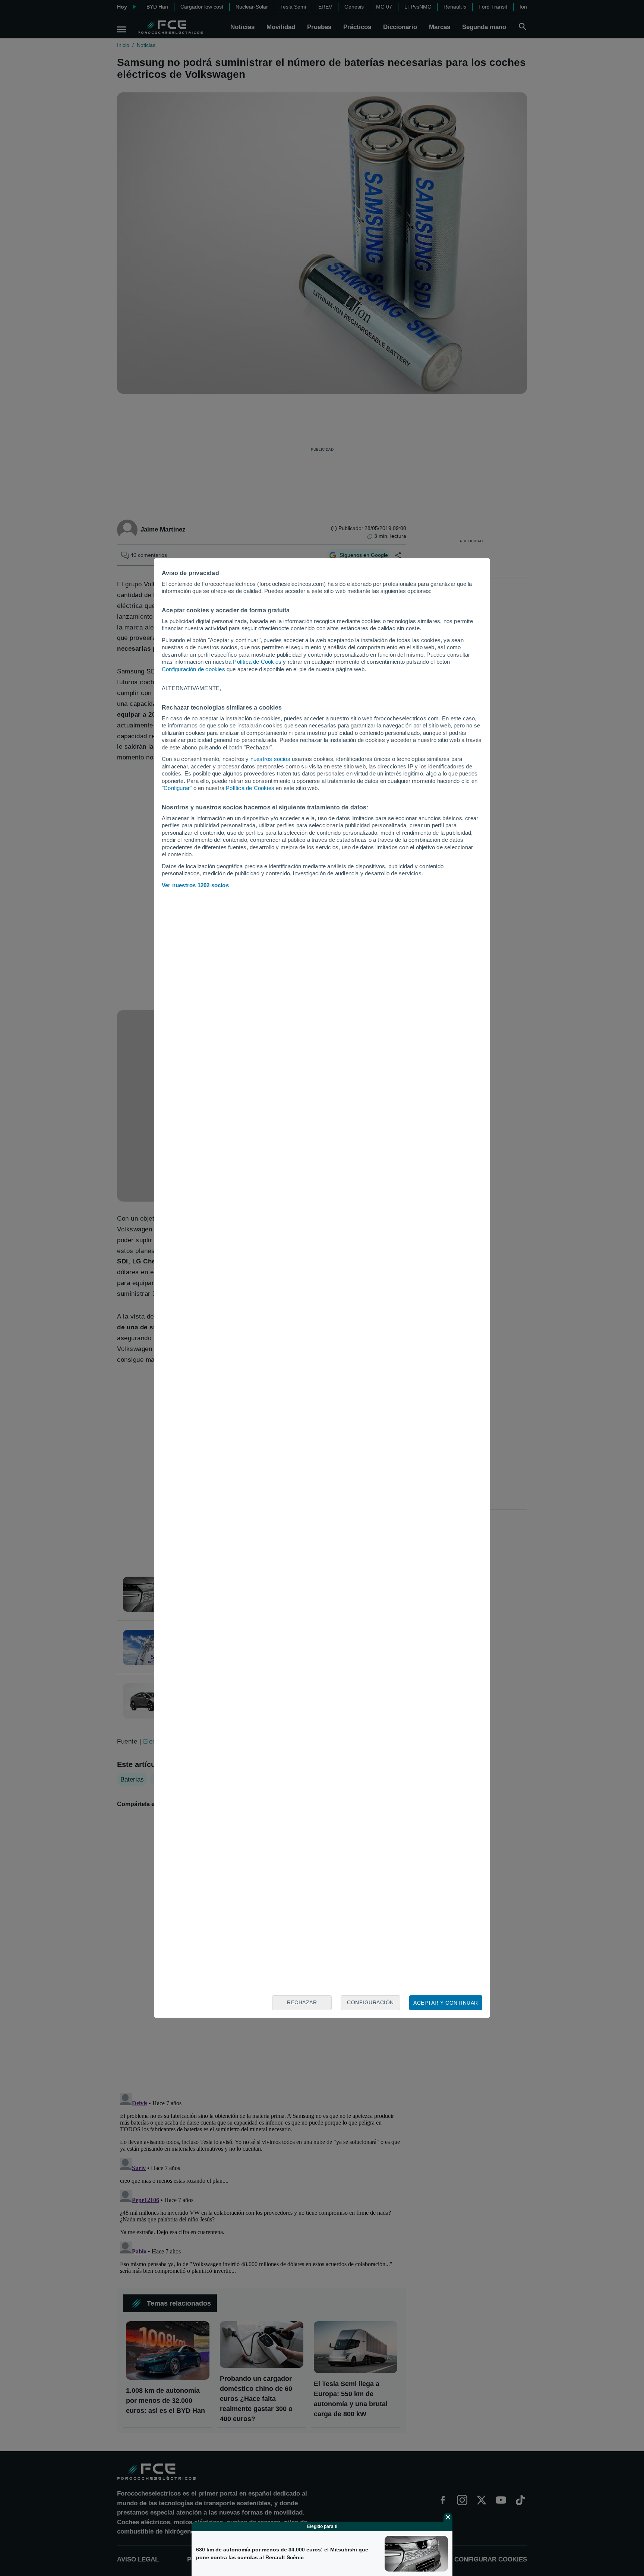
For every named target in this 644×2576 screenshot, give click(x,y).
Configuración (370, 2002)
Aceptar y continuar (446, 2003)
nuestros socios (270, 759)
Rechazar (302, 2002)
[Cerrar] (448, 2517)
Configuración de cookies (193, 669)
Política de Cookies (257, 662)
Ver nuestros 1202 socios (195, 885)
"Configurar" (177, 788)
